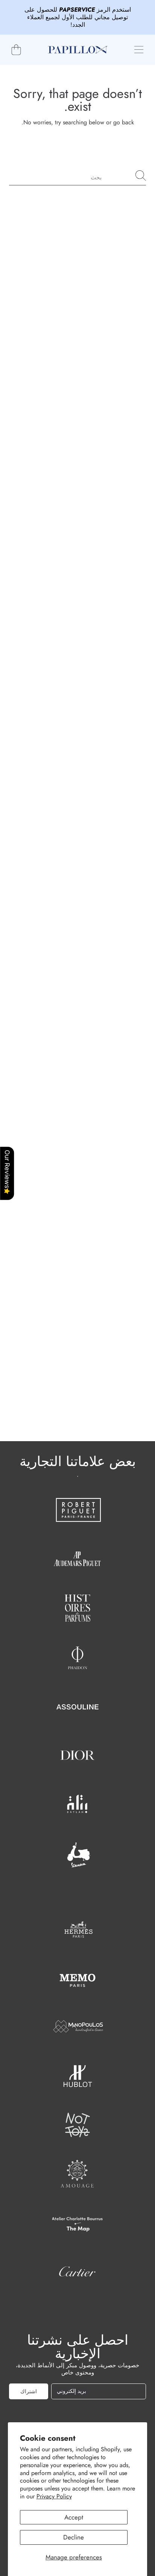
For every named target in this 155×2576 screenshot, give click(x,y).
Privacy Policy (54, 2496)
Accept (74, 2517)
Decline (74, 2537)
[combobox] (77, 176)
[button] (139, 50)
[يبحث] (141, 176)
